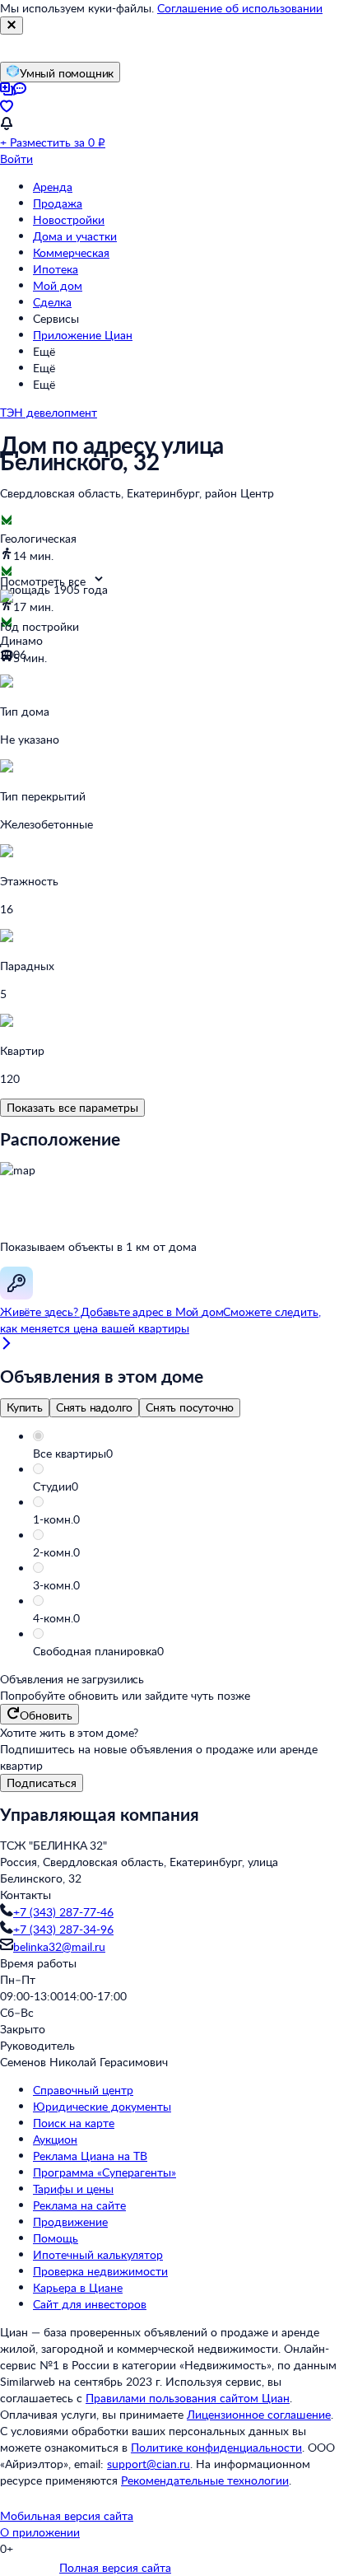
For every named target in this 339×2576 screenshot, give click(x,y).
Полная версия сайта (115, 2567)
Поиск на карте (74, 2123)
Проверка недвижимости (100, 2271)
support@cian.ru (149, 2464)
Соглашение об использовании (240, 8)
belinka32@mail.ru (59, 1946)
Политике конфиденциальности (216, 2447)
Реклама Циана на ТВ (90, 2156)
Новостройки (69, 219)
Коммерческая (71, 252)
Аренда (53, 187)
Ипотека (56, 269)
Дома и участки (75, 236)
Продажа (58, 203)
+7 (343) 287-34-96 (63, 1929)
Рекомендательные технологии (205, 2480)
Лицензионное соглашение (259, 2414)
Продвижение (70, 2221)
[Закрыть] (12, 26)
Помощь (56, 2238)
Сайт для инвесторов (90, 2304)
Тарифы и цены (73, 2189)
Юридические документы (102, 2106)
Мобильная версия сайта (67, 2515)
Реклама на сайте (79, 2205)
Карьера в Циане (78, 2287)
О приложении (40, 2532)
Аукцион (55, 2139)
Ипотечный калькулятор (98, 2254)
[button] (186, 1454)
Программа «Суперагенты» (104, 2172)
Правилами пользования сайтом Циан (188, 2398)
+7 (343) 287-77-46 (63, 1912)
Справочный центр (83, 2090)
